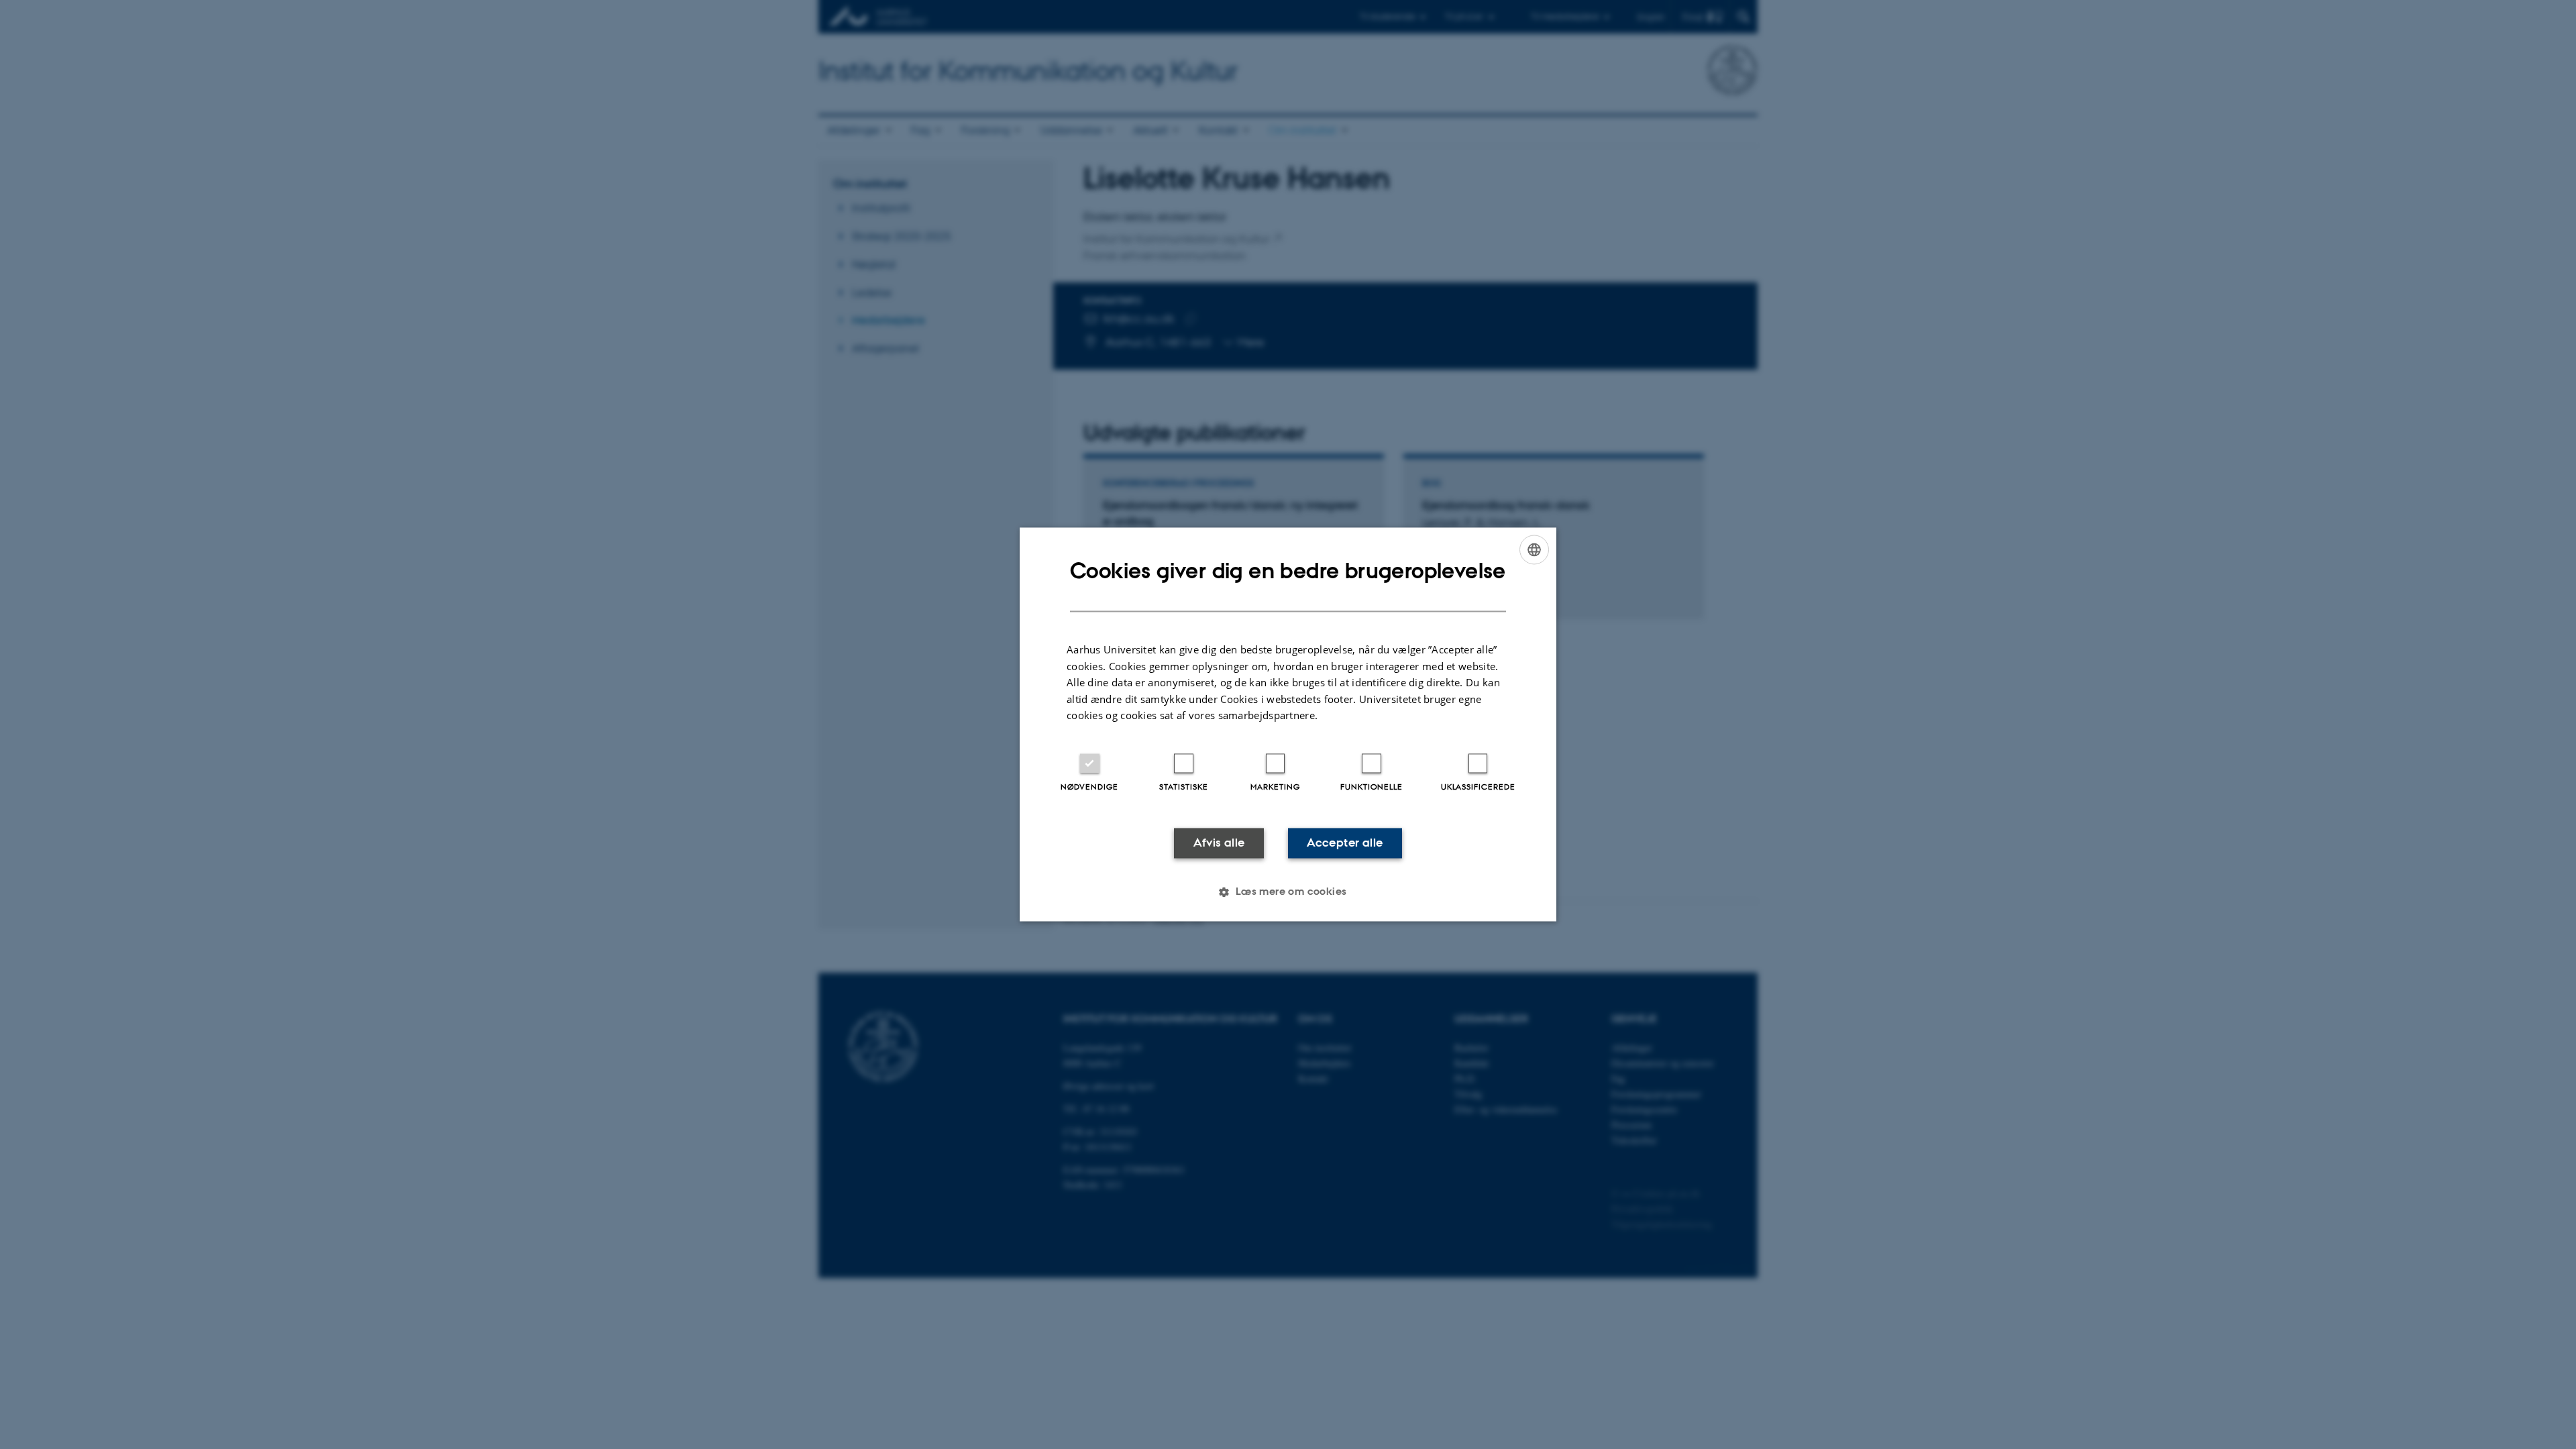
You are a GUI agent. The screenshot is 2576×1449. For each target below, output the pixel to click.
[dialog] (1288, 724)
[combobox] (1534, 549)
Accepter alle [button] (1345, 843)
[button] (1288, 892)
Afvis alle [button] (1219, 843)
